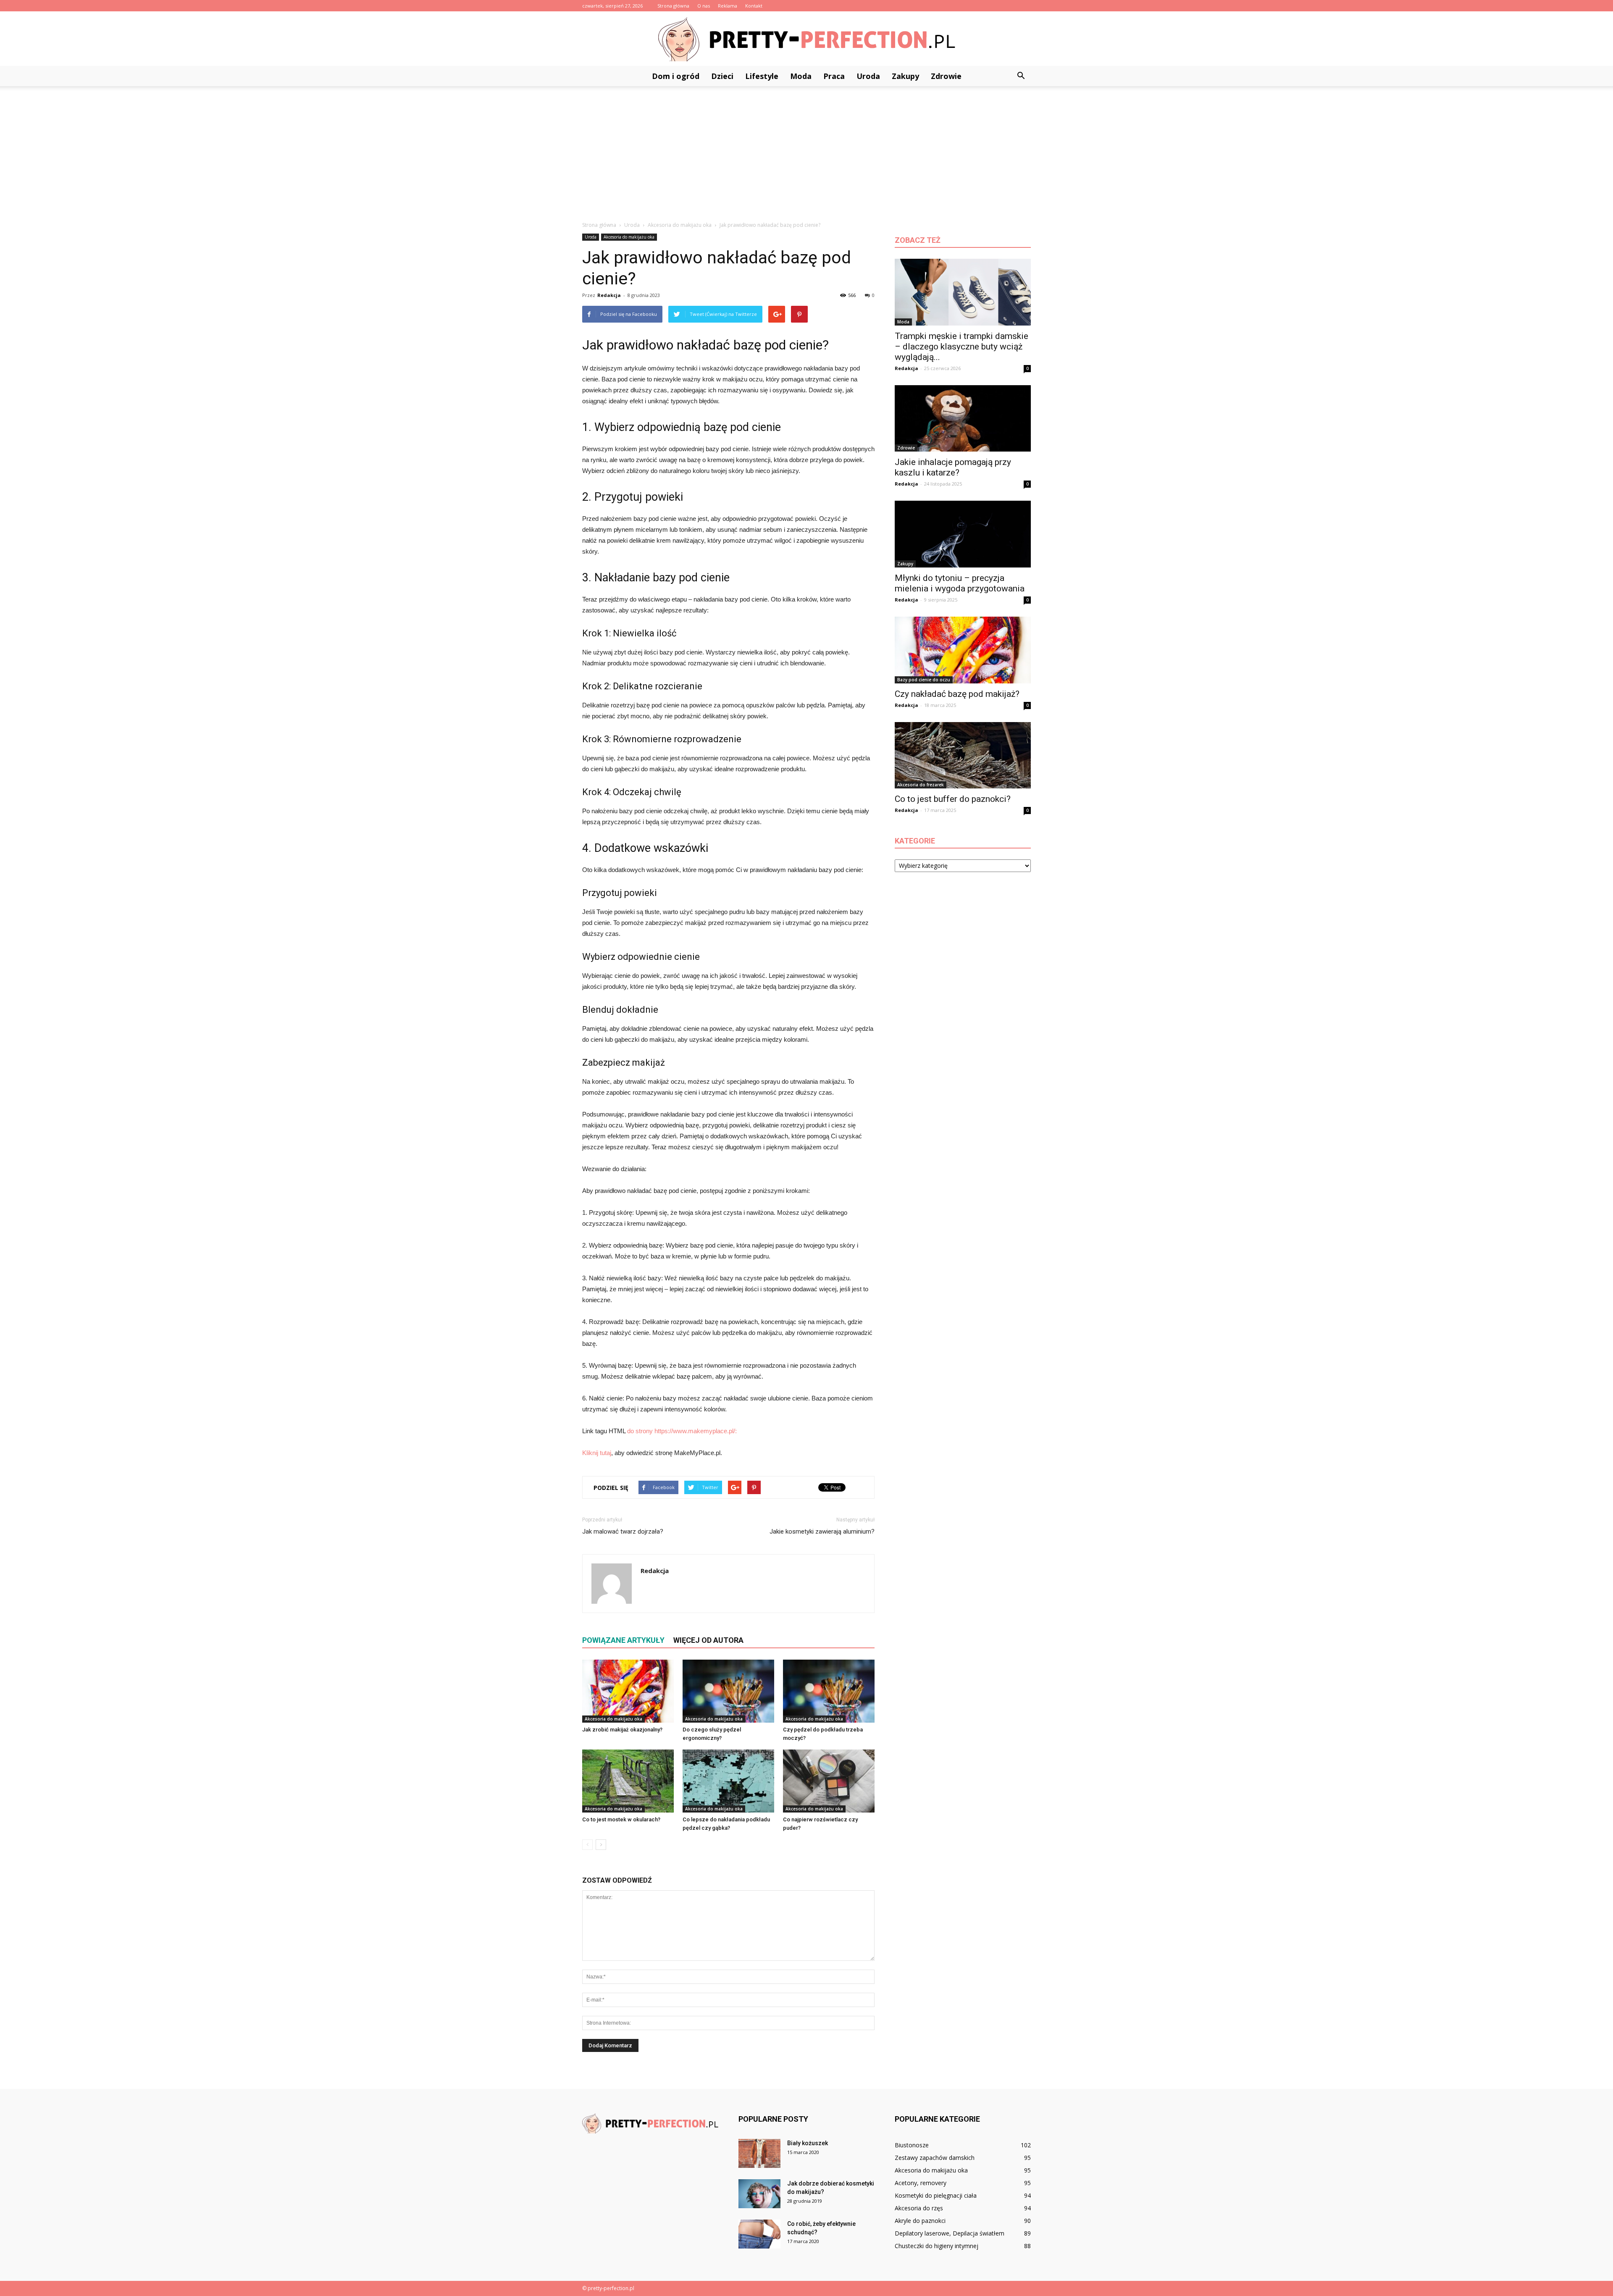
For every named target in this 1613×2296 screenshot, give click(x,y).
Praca (834, 76)
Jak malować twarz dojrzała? (623, 1532)
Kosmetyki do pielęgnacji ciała (936, 2195)
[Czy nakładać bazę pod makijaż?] (963, 650)
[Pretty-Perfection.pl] (806, 39)
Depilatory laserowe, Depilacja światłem (950, 2233)
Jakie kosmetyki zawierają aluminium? (822, 1532)
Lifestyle (762, 76)
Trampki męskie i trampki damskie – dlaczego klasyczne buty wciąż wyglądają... (961, 347)
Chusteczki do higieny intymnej (937, 2246)
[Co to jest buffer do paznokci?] (963, 755)
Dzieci (722, 76)
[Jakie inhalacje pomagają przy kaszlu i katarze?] (963, 419)
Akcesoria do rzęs (919, 2208)
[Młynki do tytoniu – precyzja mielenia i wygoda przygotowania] (963, 534)
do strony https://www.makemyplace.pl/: (682, 1431)
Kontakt (754, 6)
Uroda (868, 76)
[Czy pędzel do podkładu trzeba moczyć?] (829, 1691)
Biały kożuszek (808, 2143)
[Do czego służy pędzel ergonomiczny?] (728, 1691)
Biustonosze (912, 2145)
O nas (704, 6)
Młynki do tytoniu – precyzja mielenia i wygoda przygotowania (960, 583)
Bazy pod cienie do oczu (924, 680)
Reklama (728, 6)
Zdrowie (946, 76)
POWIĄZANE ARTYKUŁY (623, 1640)
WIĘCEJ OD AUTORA (708, 1640)
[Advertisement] (806, 149)
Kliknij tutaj (597, 1453)
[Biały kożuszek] (759, 2153)
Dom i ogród (676, 76)
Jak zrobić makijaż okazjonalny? (622, 1730)
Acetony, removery (921, 2183)
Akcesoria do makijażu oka (629, 237)
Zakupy (905, 76)
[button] (1021, 76)
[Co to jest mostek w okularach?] (628, 1781)
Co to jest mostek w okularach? (621, 1819)
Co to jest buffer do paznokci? (953, 799)
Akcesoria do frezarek (921, 785)
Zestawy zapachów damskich (935, 2158)
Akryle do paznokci (920, 2221)
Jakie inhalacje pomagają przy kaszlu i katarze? (953, 467)
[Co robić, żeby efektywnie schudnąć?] (759, 2234)
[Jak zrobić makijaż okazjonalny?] (628, 1691)
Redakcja (609, 295)
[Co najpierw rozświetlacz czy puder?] (829, 1781)
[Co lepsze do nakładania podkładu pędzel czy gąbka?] (728, 1781)
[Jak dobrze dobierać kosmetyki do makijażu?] (759, 2194)
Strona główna (673, 6)
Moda (801, 76)
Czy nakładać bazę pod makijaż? (957, 694)
